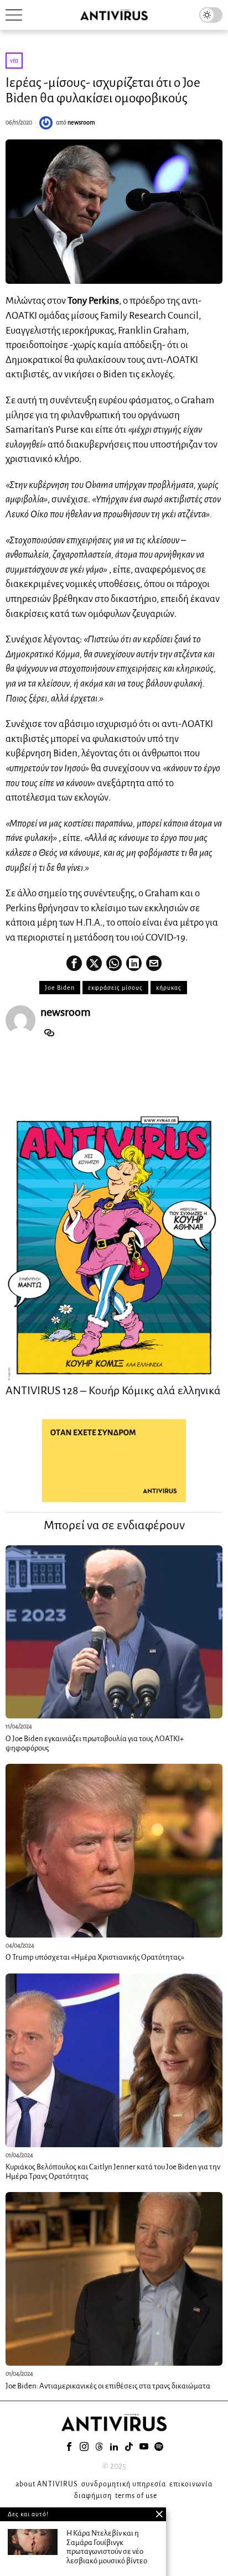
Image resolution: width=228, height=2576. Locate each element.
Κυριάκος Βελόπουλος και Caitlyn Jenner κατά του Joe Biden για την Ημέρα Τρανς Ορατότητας (113, 2172)
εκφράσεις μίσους (115, 988)
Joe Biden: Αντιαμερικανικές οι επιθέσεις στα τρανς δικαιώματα (108, 2386)
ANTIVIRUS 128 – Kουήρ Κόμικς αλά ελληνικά (113, 1390)
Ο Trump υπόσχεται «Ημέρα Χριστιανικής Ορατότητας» (95, 1957)
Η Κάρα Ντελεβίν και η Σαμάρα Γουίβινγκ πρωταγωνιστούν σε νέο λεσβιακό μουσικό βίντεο (107, 2547)
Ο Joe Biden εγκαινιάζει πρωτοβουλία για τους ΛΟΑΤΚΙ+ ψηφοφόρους (95, 1743)
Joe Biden (60, 988)
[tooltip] (74, 963)
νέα (14, 60)
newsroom (81, 122)
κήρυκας (169, 988)
